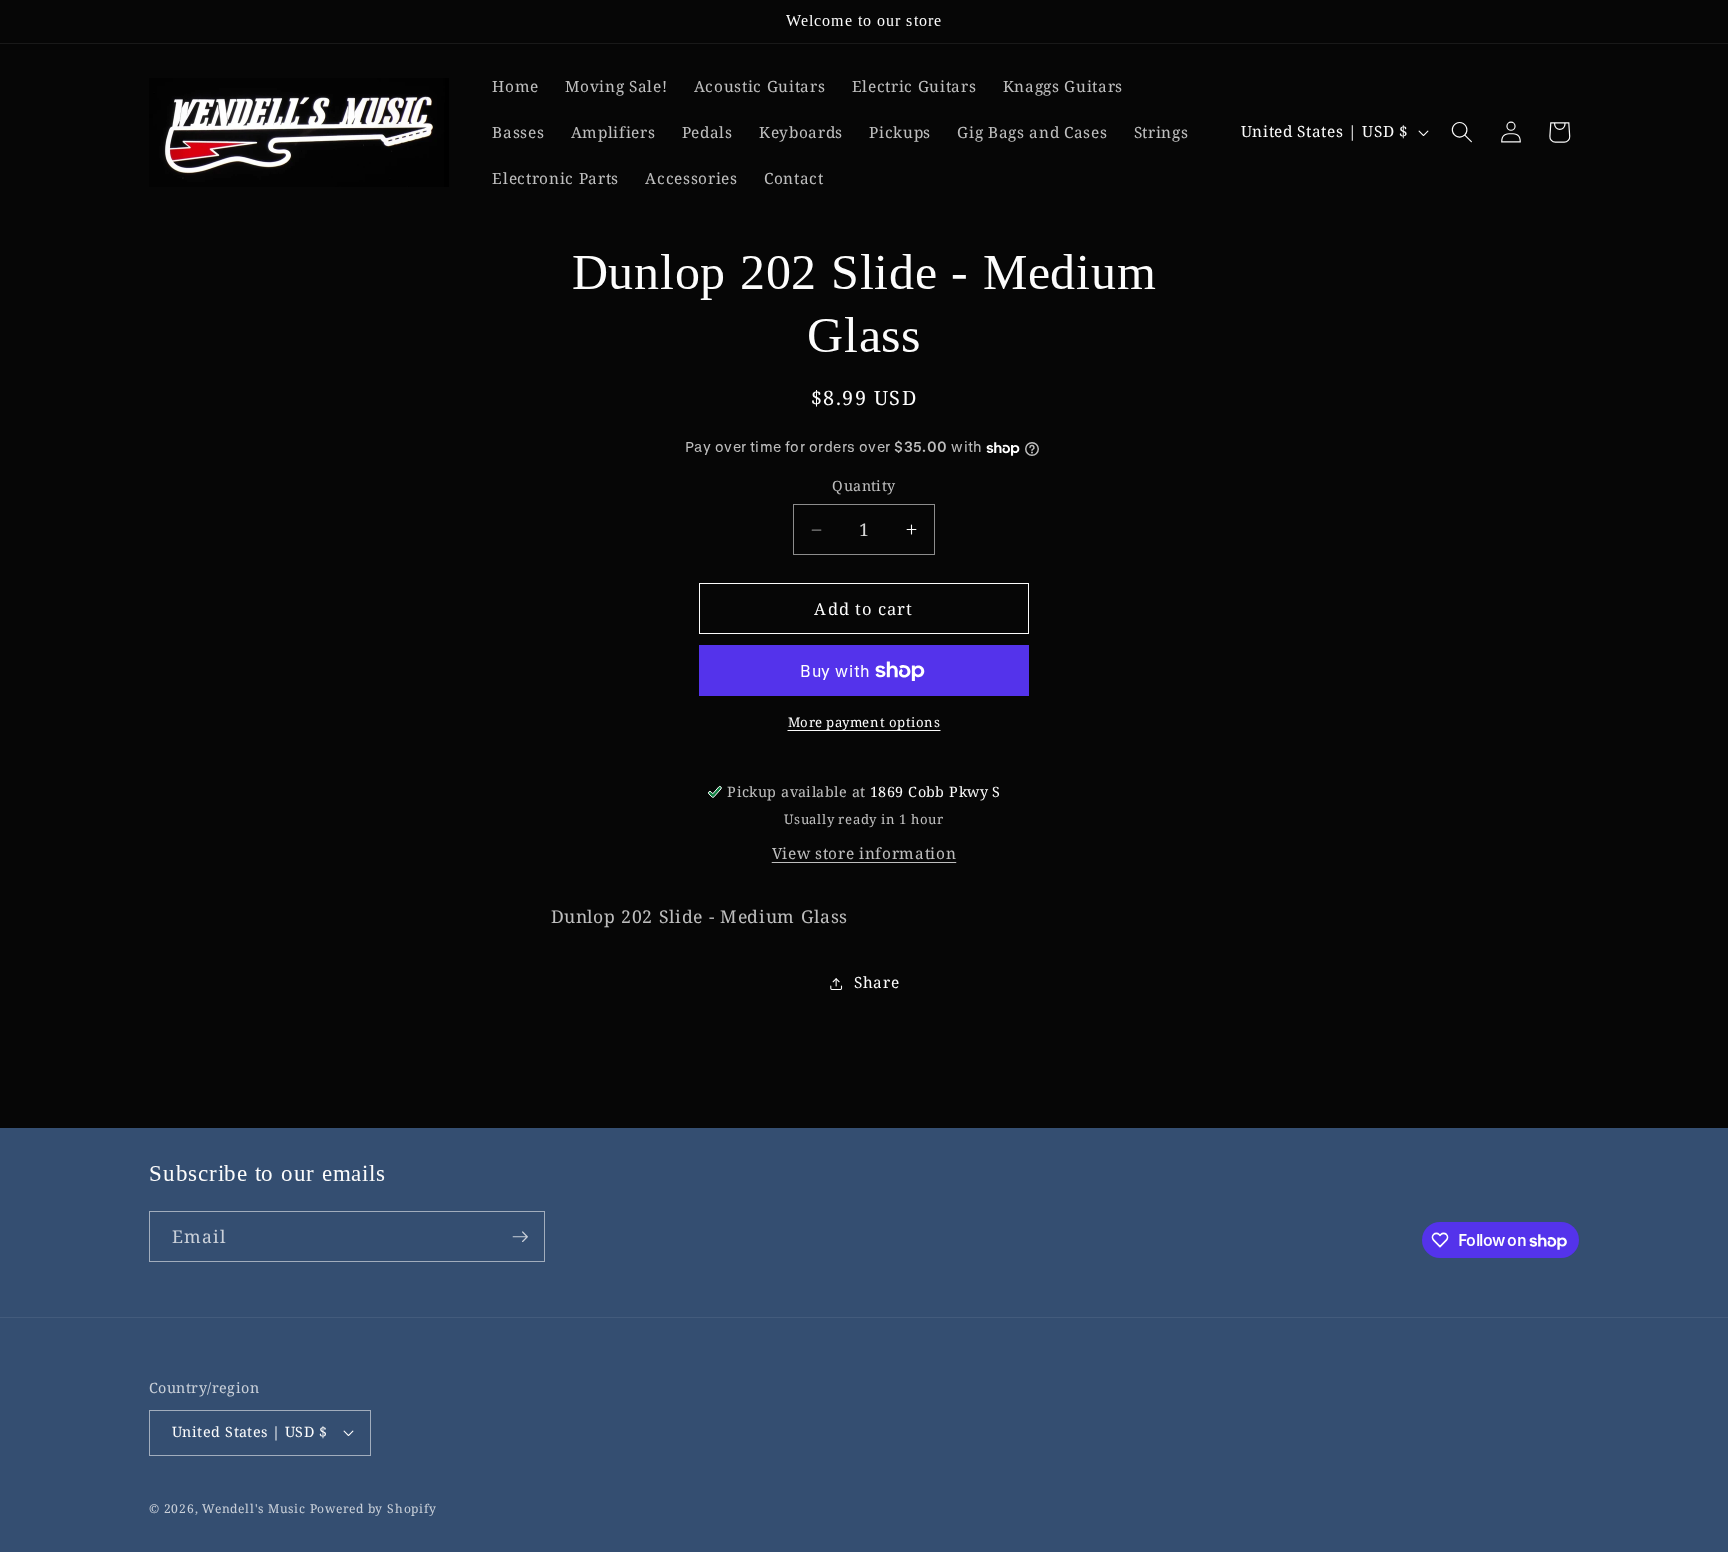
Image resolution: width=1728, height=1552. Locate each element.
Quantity (864, 486)
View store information (864, 854)
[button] (1462, 132)
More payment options (864, 723)
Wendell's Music (254, 1508)
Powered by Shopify (373, 1508)
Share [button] (876, 982)
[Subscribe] (520, 1237)
